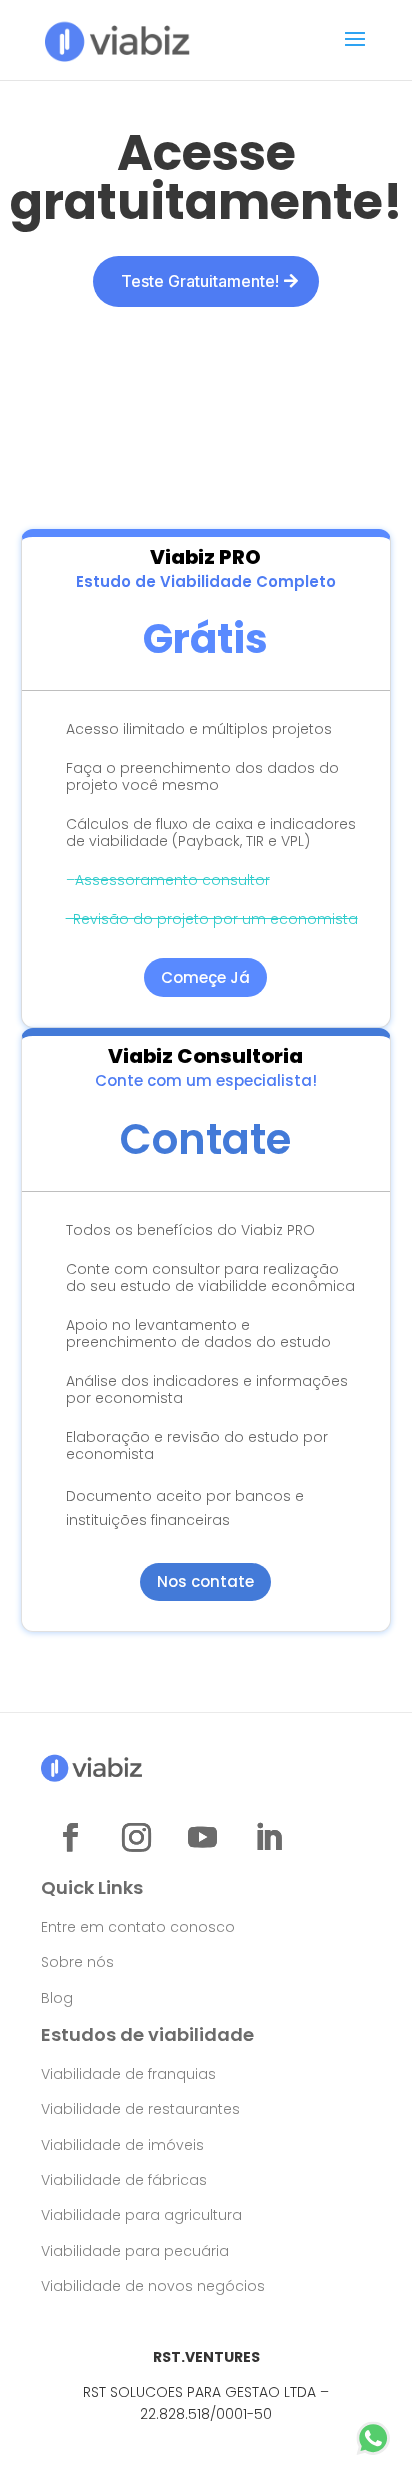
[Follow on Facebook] (70, 1838)
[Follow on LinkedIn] (268, 1838)
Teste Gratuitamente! (200, 281)
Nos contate (205, 1581)
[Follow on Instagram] (136, 1838)
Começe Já (205, 977)
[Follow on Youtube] (202, 1838)
